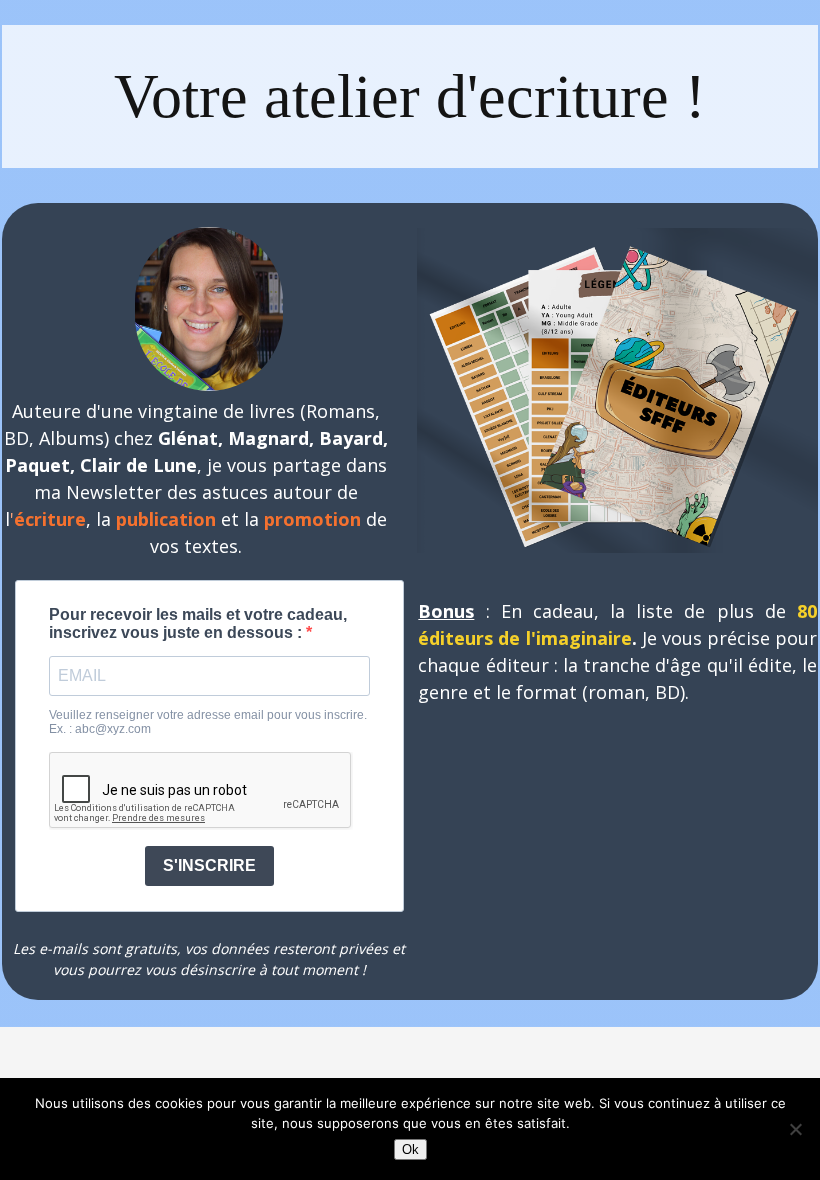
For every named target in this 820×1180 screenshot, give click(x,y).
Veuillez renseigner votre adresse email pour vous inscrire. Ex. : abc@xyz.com (208, 722)
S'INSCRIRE (209, 865)
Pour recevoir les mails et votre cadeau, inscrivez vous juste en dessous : (198, 623)
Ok (410, 1149)
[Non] (795, 1129)
